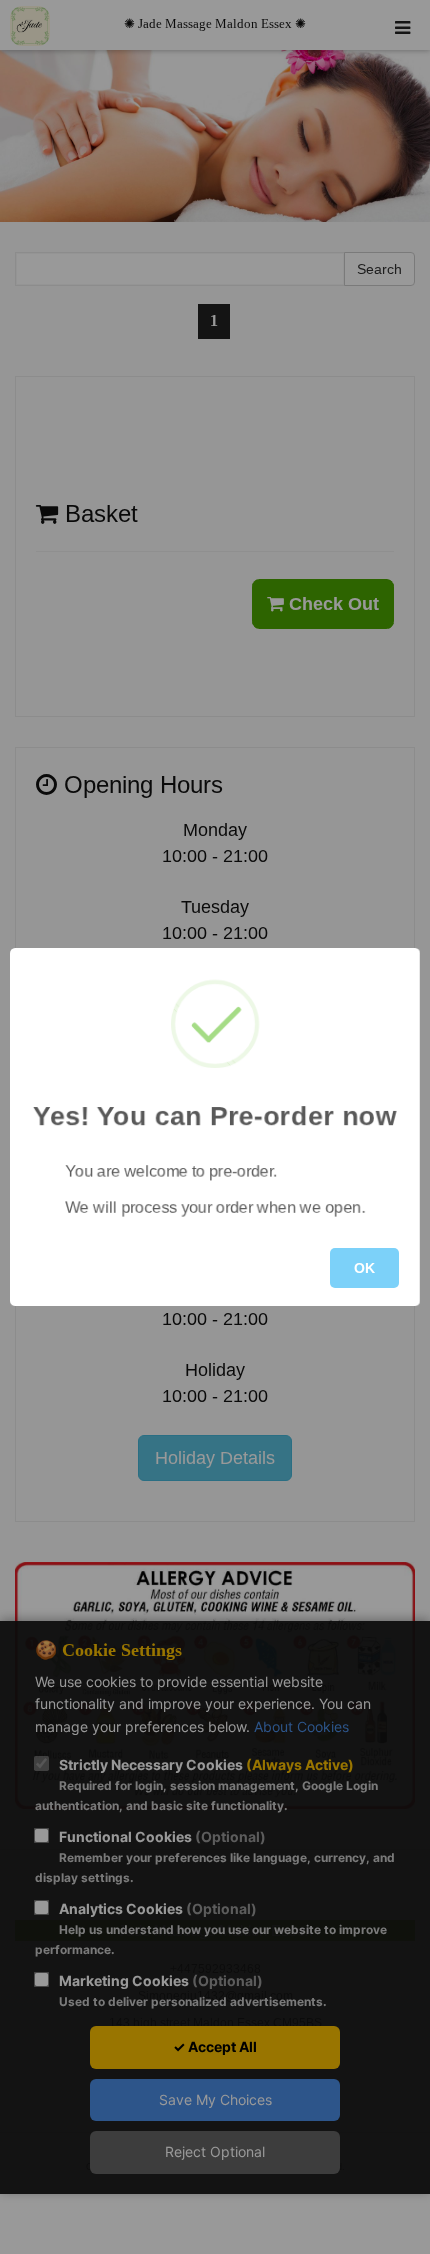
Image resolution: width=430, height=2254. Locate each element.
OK (364, 1268)
